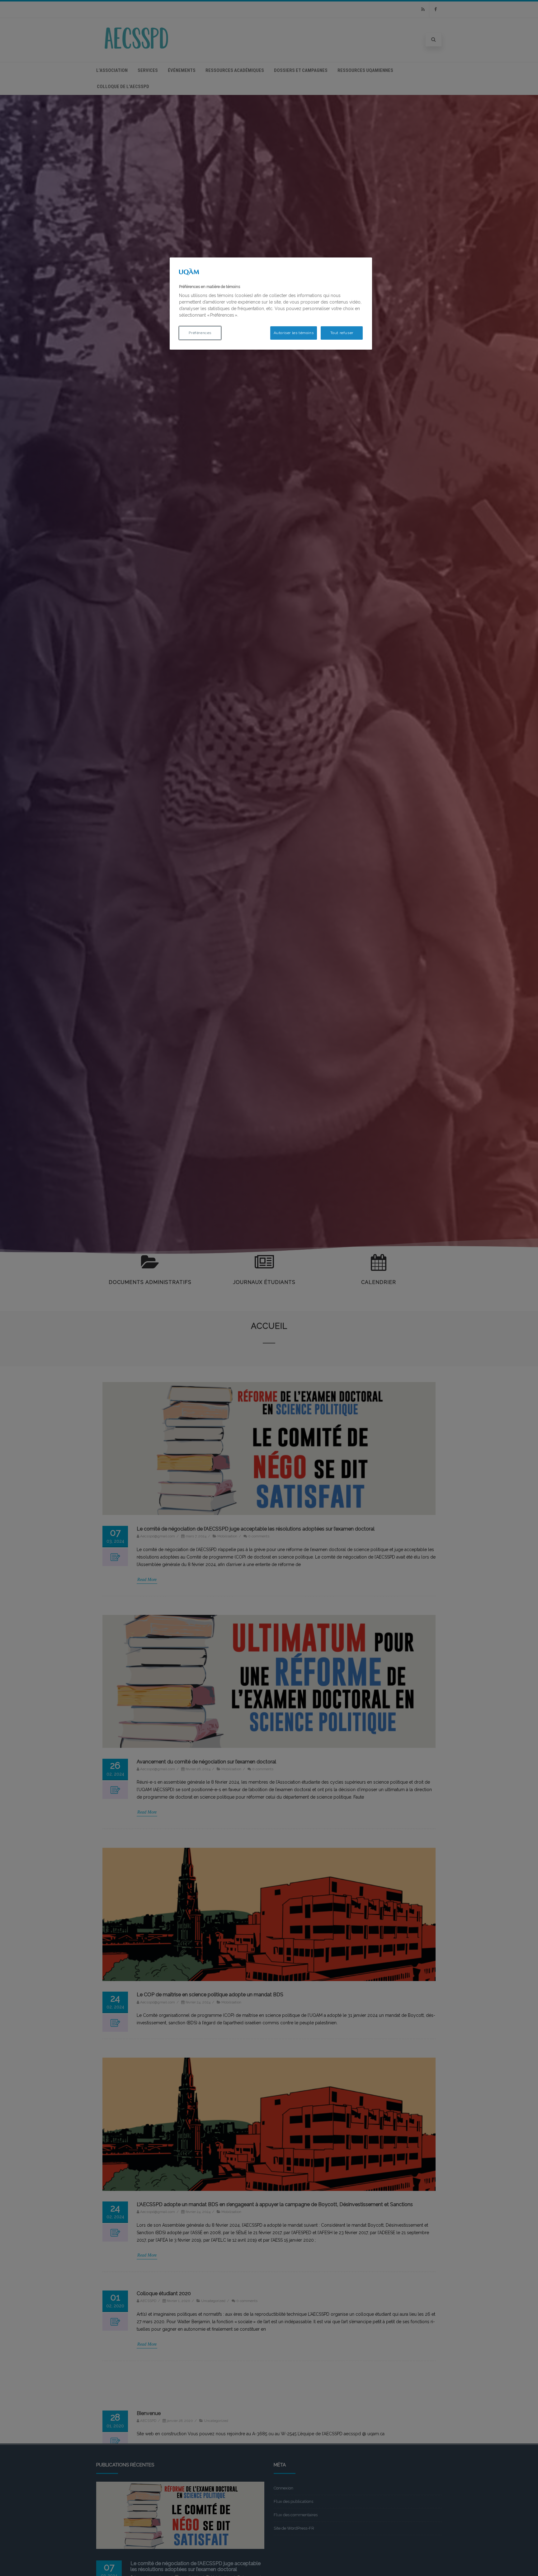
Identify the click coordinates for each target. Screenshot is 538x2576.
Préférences (200, 333)
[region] (271, 304)
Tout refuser (342, 333)
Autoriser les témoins (294, 333)
